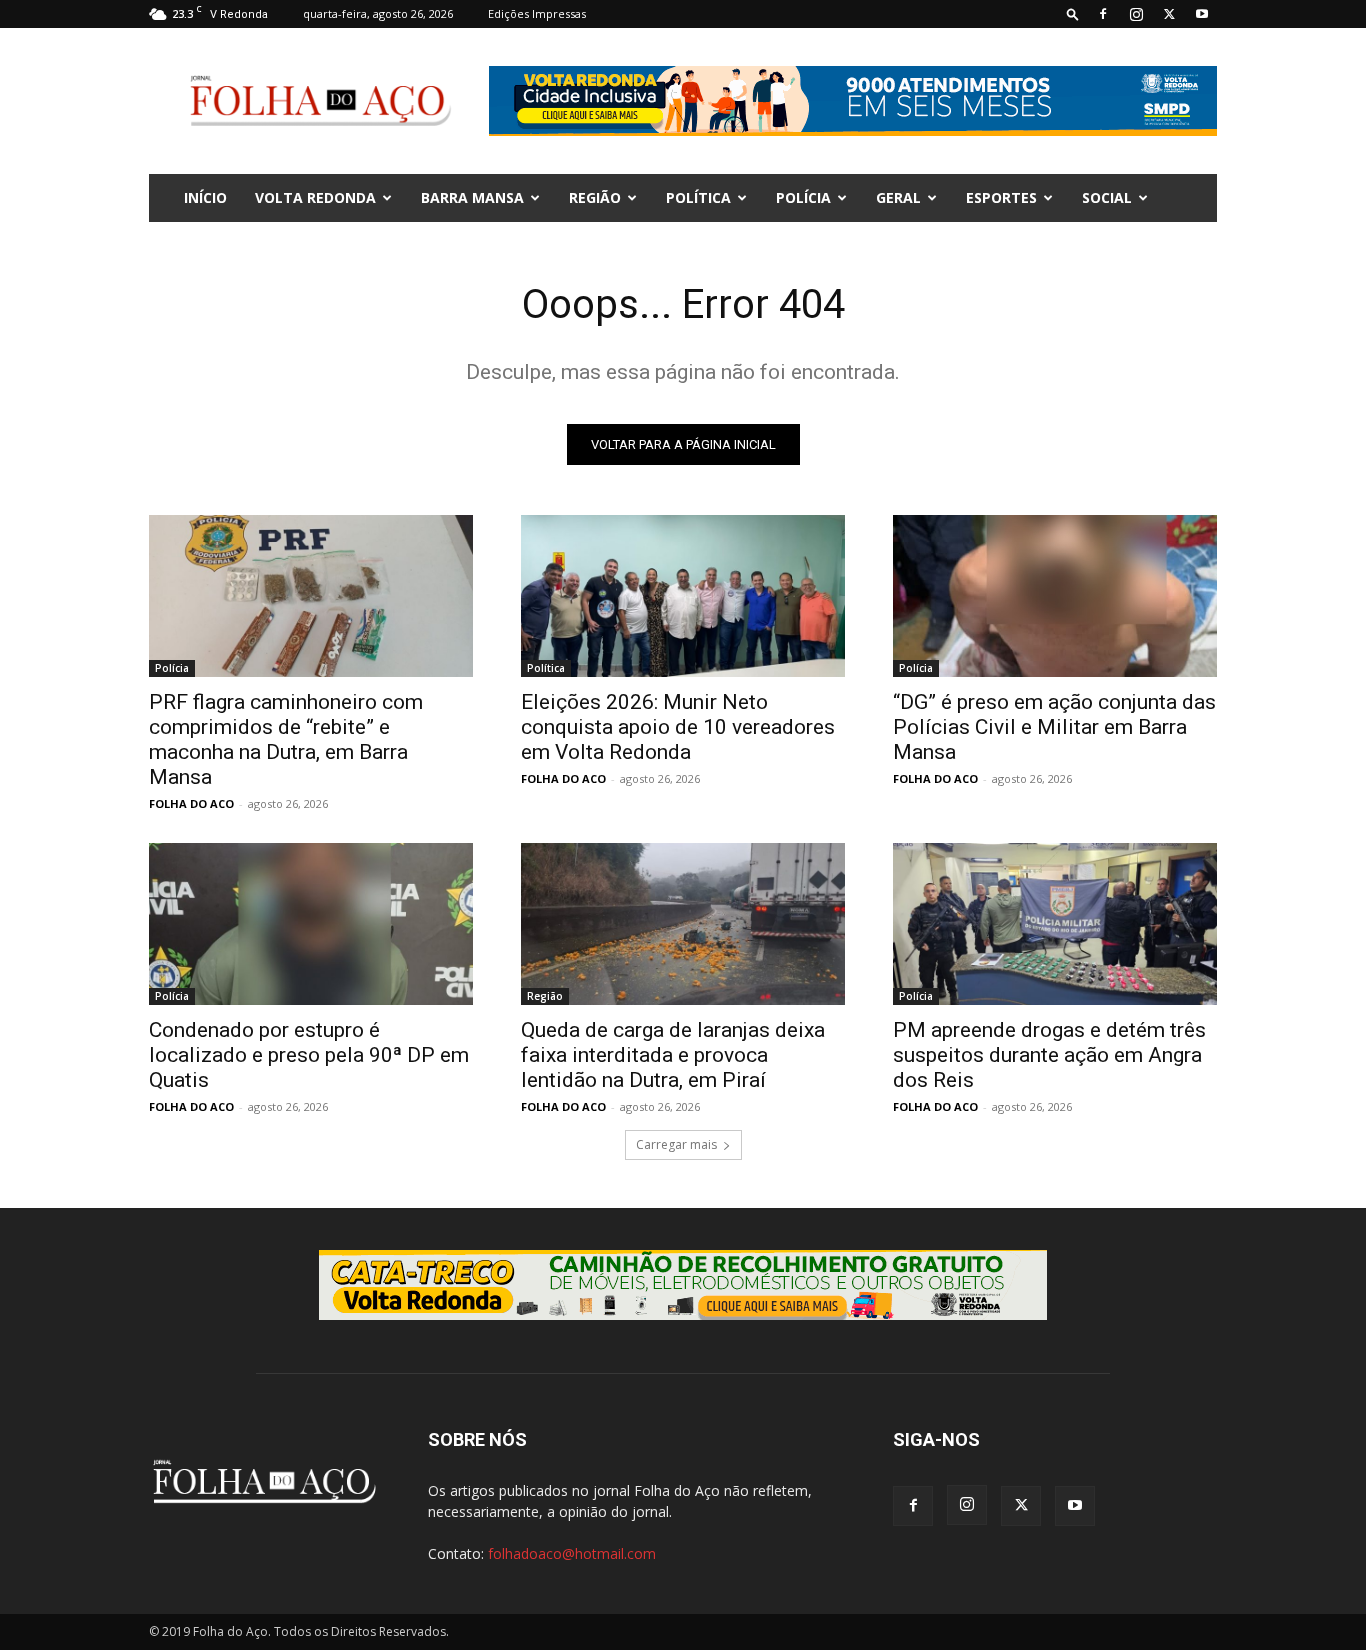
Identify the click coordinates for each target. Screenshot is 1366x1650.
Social (1107, 197)
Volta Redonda (315, 197)
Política (698, 197)
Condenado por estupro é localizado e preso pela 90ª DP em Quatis (309, 1055)
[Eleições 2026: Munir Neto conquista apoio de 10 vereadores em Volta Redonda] (683, 596)
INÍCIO (205, 197)
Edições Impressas (537, 13)
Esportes (1001, 197)
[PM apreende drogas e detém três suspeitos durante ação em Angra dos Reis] (1055, 924)
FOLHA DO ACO (191, 803)
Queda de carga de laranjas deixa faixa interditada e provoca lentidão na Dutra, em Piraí (673, 1055)
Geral (898, 197)
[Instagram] (1136, 14)
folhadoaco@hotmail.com (572, 1553)
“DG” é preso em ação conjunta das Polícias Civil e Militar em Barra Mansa (1054, 727)
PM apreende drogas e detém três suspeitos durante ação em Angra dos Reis (1049, 1055)
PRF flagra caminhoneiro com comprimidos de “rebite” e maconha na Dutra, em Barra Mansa (286, 739)
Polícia (803, 197)
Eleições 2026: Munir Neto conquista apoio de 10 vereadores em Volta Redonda (678, 727)
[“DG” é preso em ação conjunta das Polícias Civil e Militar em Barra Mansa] (1055, 596)
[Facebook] (1103, 14)
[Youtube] (1202, 14)
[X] (1169, 14)
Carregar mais (676, 1144)
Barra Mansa (472, 197)
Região (595, 197)
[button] (1073, 13)
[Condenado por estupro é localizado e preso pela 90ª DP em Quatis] (311, 924)
